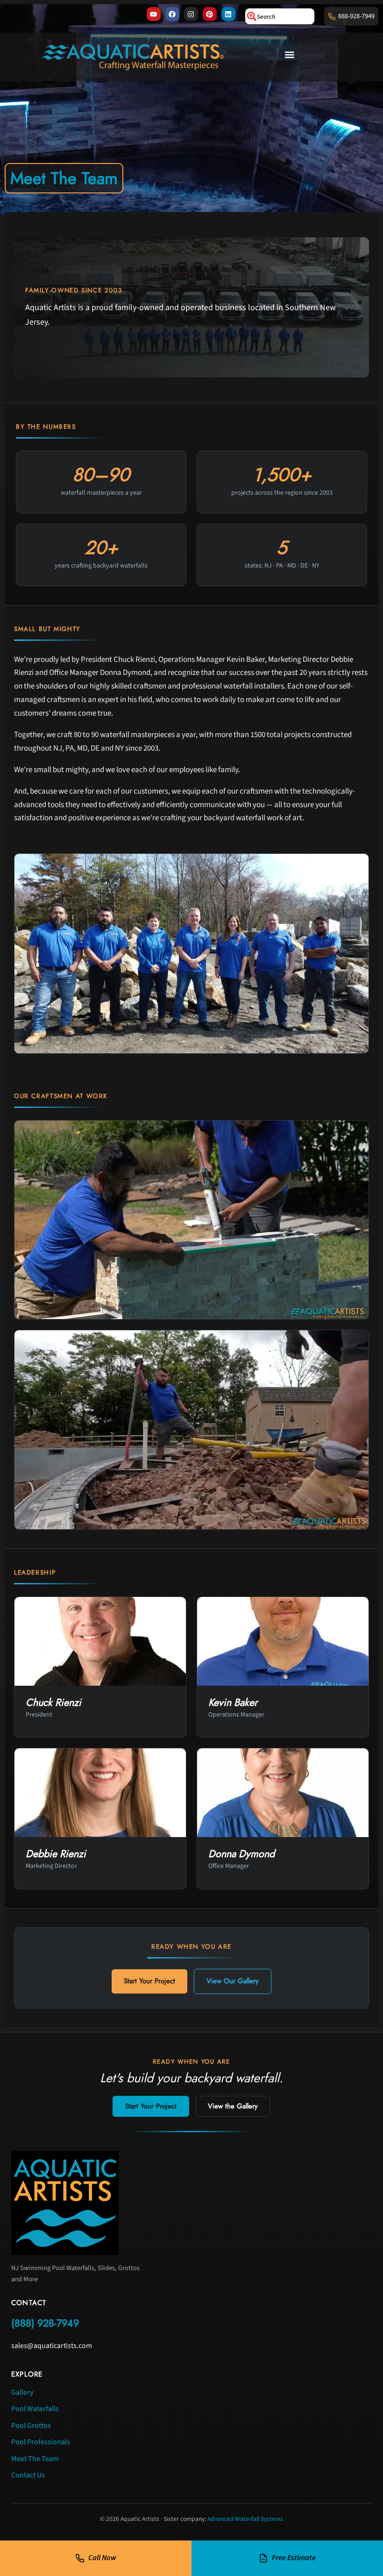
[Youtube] (154, 14)
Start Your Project (149, 1981)
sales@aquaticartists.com (52, 2346)
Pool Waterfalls (35, 2409)
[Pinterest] (210, 14)
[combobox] (280, 16)
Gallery (22, 2392)
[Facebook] (172, 14)
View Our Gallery (233, 1981)
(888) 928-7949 (45, 2323)
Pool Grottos (31, 2426)
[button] (290, 55)
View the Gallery (233, 2106)
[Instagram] (191, 14)
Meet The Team (35, 2459)
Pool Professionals (41, 2442)
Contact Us (28, 2475)
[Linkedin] (228, 14)
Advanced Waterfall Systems (245, 2519)
